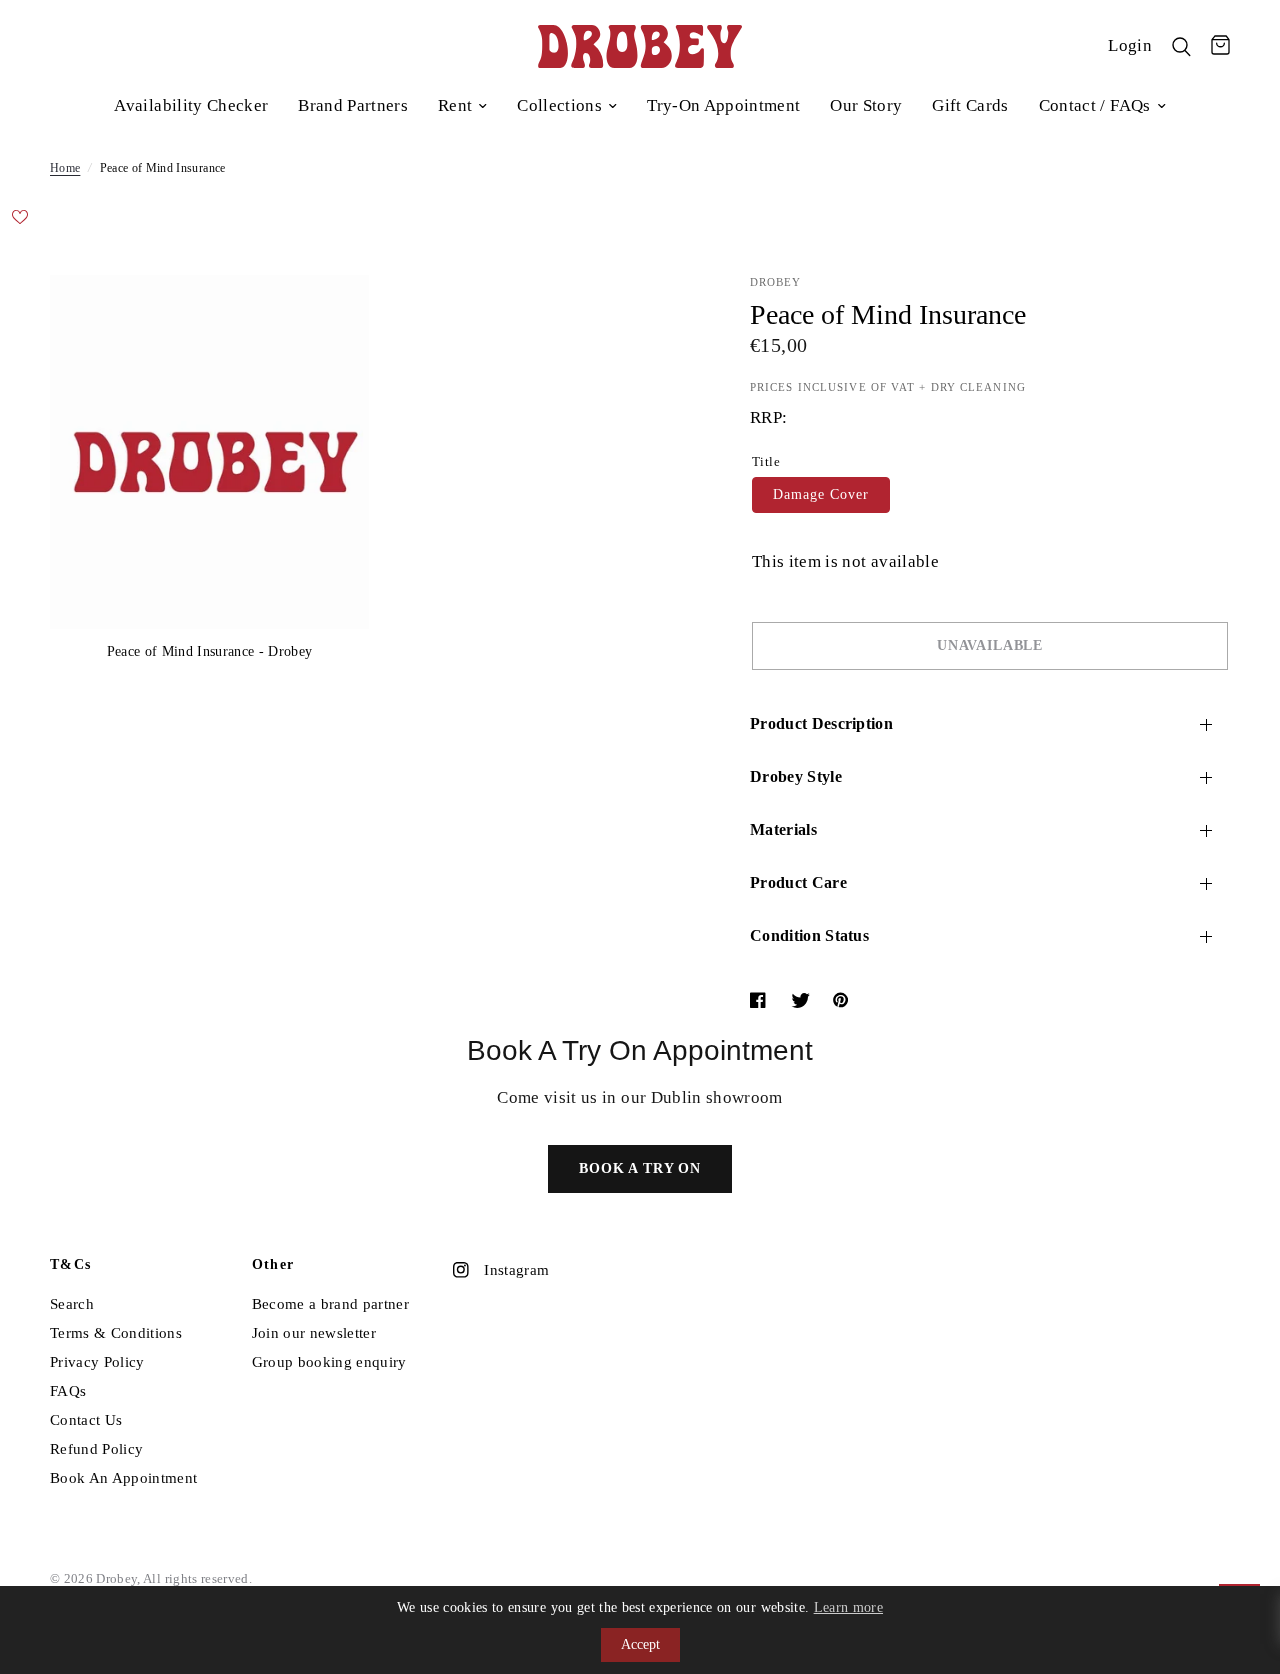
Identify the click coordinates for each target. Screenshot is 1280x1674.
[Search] (1181, 46)
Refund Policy (96, 1449)
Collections (559, 105)
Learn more (848, 1607)
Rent (455, 105)
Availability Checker (191, 105)
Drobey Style (796, 776)
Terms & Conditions (116, 1333)
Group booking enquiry (329, 1362)
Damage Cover (821, 494)
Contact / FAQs (1095, 105)
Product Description (821, 723)
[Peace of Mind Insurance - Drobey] (327, 317)
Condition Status (809, 935)
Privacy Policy (97, 1362)
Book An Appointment (123, 1478)
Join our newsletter (314, 1333)
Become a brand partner (330, 1304)
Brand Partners (353, 105)
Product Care (798, 882)
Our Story (866, 105)
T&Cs (71, 1265)
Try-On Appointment (723, 105)
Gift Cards (970, 105)
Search (72, 1304)
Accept (640, 1644)
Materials (783, 829)
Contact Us (86, 1420)
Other (273, 1265)
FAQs (68, 1391)
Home (65, 168)
